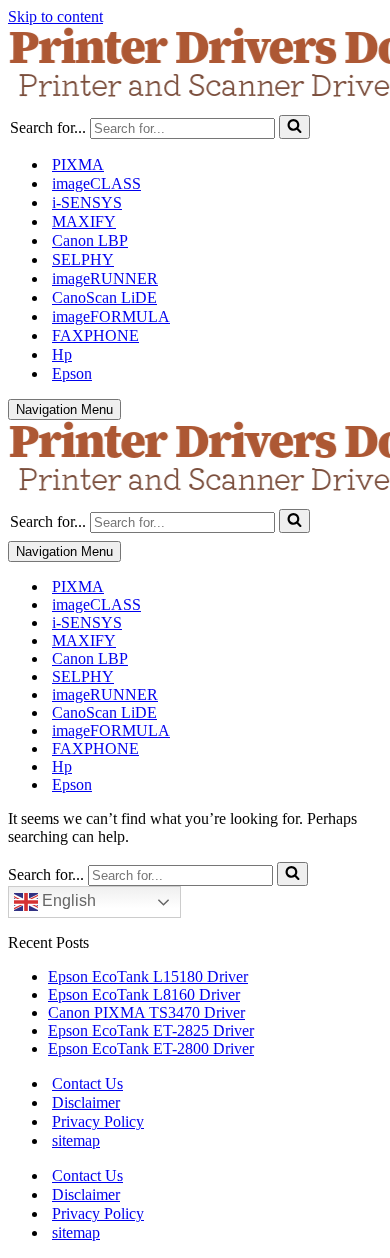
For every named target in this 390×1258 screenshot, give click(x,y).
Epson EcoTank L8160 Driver (144, 994)
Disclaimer (86, 1102)
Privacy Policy (98, 1121)
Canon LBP (90, 240)
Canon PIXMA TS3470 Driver (146, 1012)
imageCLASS (96, 183)
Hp (62, 354)
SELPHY (83, 259)
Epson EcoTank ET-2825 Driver (151, 1030)
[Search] (294, 127)
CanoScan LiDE (104, 297)
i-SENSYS (87, 202)
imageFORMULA (111, 316)
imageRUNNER (105, 278)
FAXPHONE (95, 335)
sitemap (76, 1140)
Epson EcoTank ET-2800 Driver (151, 1048)
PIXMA (78, 164)
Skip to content (55, 16)
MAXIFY (84, 221)
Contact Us (87, 1083)
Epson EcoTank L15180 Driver (148, 976)
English (67, 900)
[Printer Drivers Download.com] (195, 66)
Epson (72, 373)
